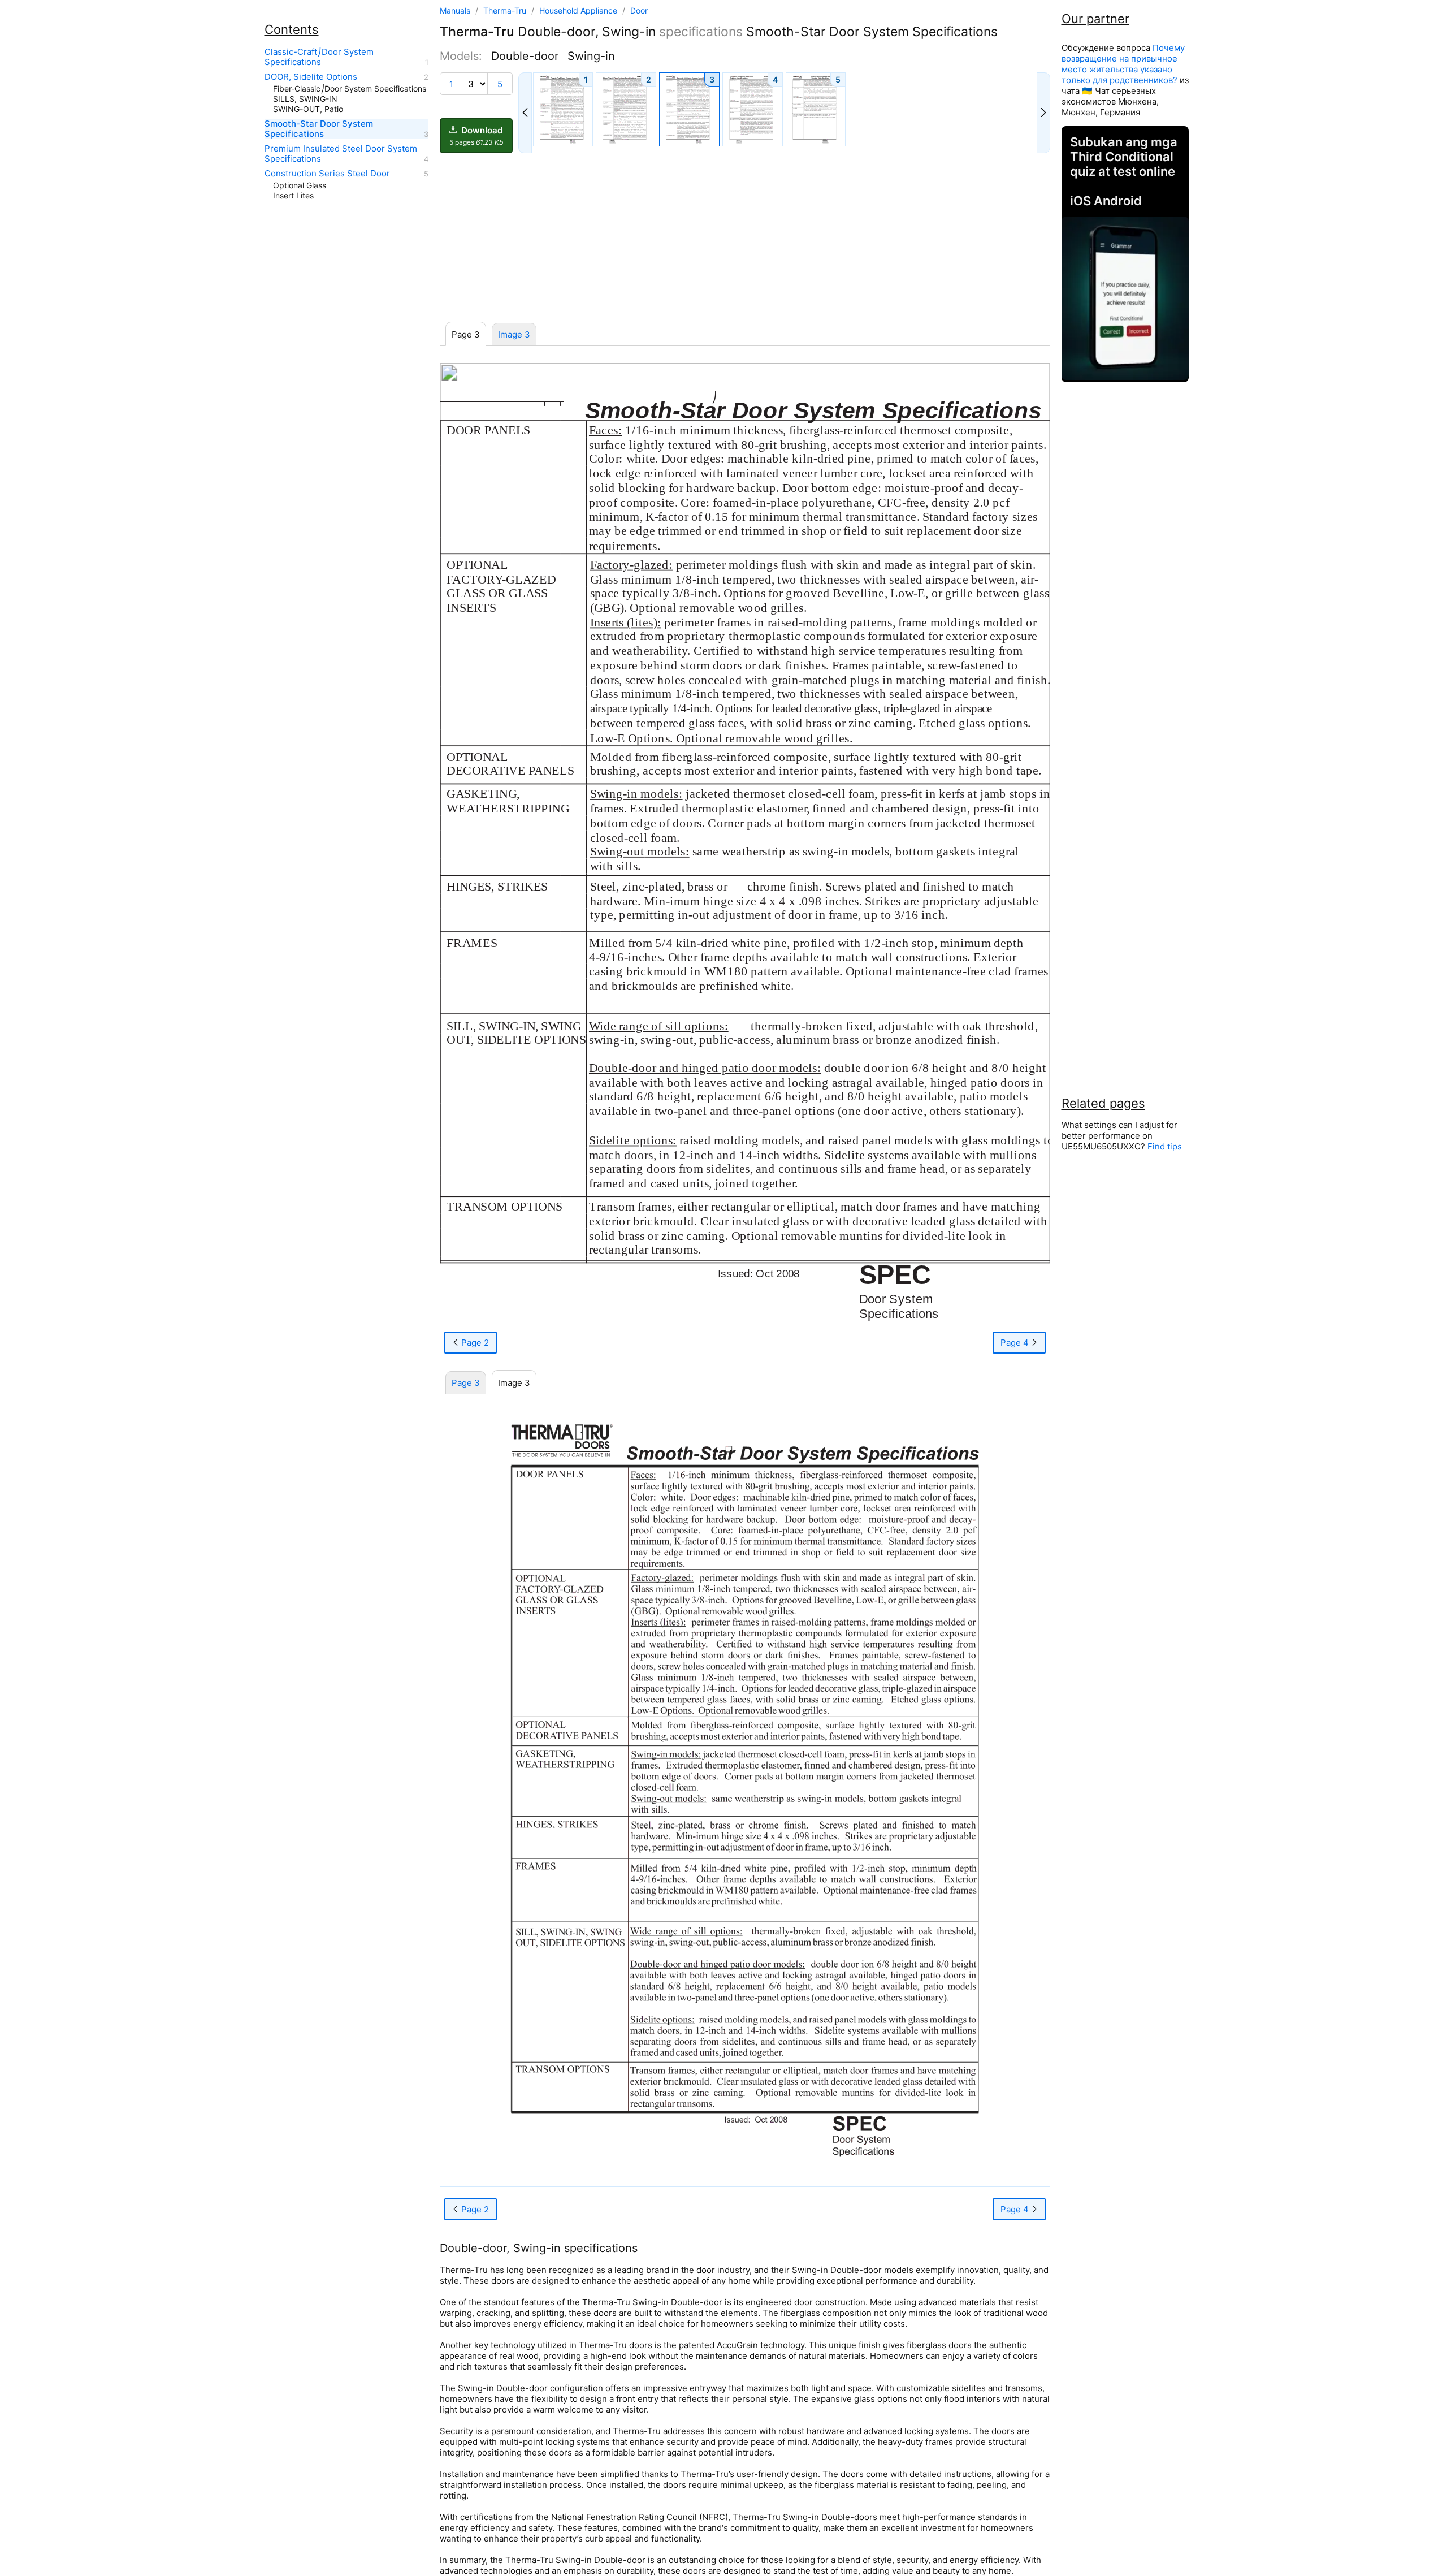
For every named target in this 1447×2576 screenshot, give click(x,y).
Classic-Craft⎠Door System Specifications (319, 57)
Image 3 (514, 334)
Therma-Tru (506, 10)
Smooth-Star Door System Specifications (319, 129)
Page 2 (474, 1343)
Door (639, 10)
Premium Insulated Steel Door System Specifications (341, 154)
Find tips (1165, 1146)
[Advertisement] (745, 238)
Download (476, 136)
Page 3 (466, 1383)
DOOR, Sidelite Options (311, 77)
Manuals (455, 10)
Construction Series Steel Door (327, 174)
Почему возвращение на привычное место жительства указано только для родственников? (1123, 64)
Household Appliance (579, 10)
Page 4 (1016, 1343)
